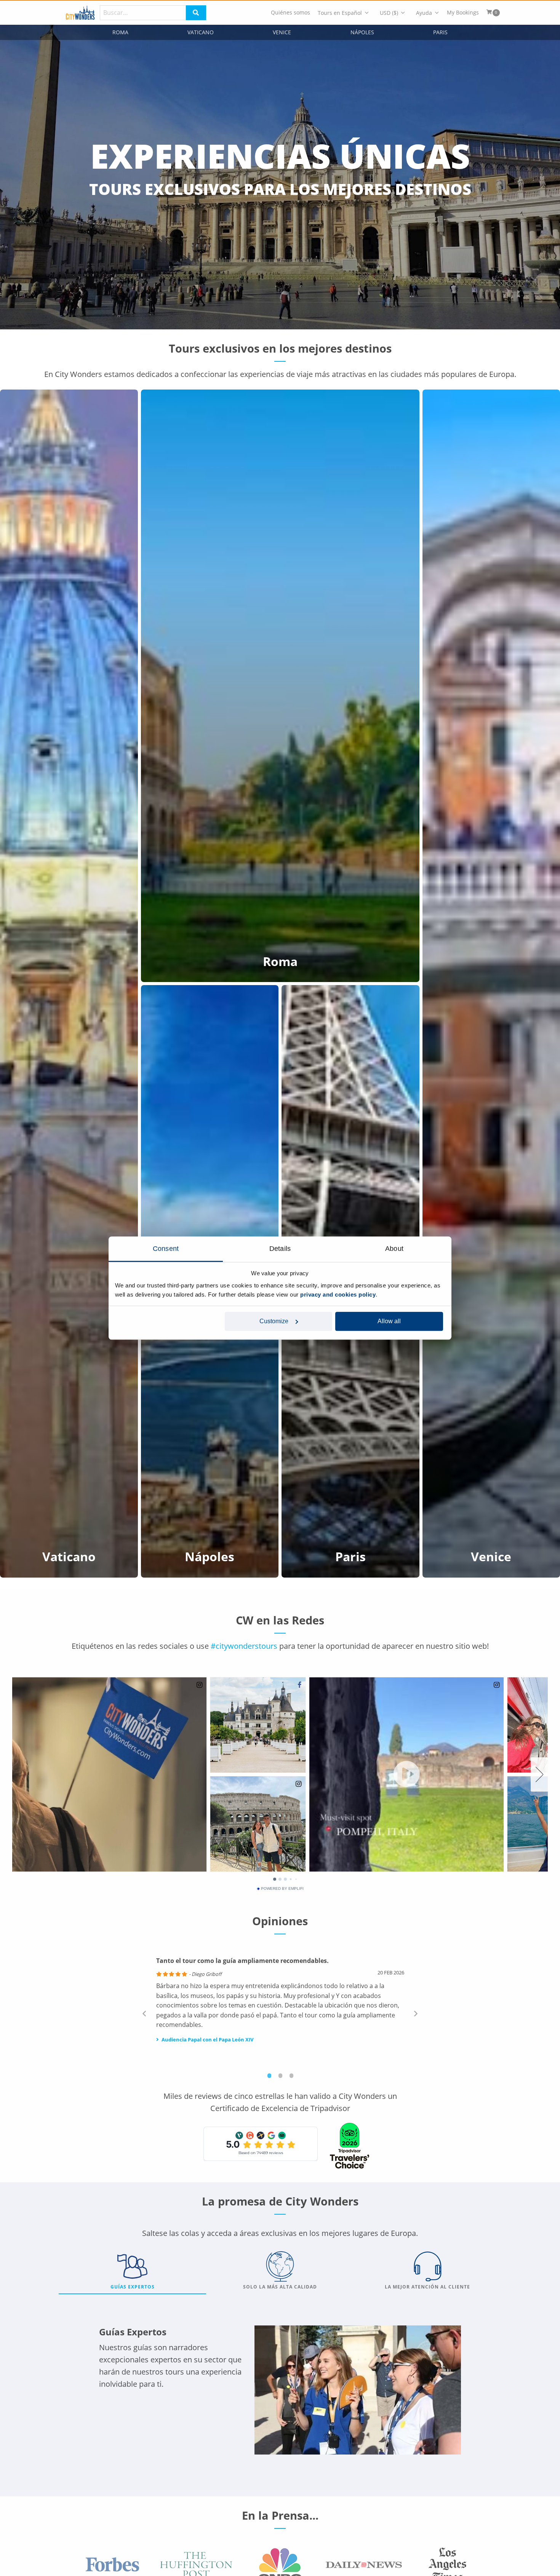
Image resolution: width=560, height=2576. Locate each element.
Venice (282, 32)
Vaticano (201, 32)
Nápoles (362, 32)
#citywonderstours (244, 1646)
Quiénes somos (290, 13)
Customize (274, 1321)
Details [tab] (280, 1249)
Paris (440, 32)
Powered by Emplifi (282, 1889)
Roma (120, 32)
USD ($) (389, 13)
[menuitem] (290, 13)
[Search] (196, 13)
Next (416, 2013)
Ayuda (424, 13)
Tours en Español (340, 13)
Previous (144, 2013)
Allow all (389, 1321)
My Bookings (463, 13)
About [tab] (394, 1249)
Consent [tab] (166, 1249)
